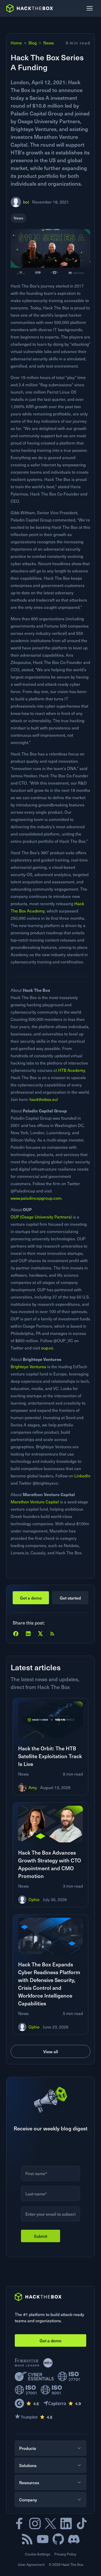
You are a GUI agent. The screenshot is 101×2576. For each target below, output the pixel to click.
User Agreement (31, 2564)
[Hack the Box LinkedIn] (66, 2523)
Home (16, 43)
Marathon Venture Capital (35, 1502)
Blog (33, 43)
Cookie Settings (38, 2554)
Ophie (34, 1899)
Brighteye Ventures (28, 1367)
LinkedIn (82, 1476)
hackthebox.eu (43, 1099)
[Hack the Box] (38, 2297)
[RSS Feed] (52, 1634)
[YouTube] (43, 2539)
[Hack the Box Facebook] (19, 2523)
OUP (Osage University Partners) (41, 1217)
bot (26, 202)
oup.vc (47, 1348)
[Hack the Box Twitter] (51, 2523)
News (49, 43)
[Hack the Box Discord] (74, 2539)
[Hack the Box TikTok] (82, 2523)
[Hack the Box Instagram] (35, 2523)
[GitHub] (58, 2539)
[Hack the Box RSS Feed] (27, 2539)
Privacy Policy (65, 2554)
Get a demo (31, 1598)
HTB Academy (71, 1070)
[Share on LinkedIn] (28, 1634)
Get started (70, 1598)
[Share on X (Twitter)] (40, 1634)
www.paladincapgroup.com (36, 1198)
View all (51, 2051)
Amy (33, 1787)
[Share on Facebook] (16, 1634)
